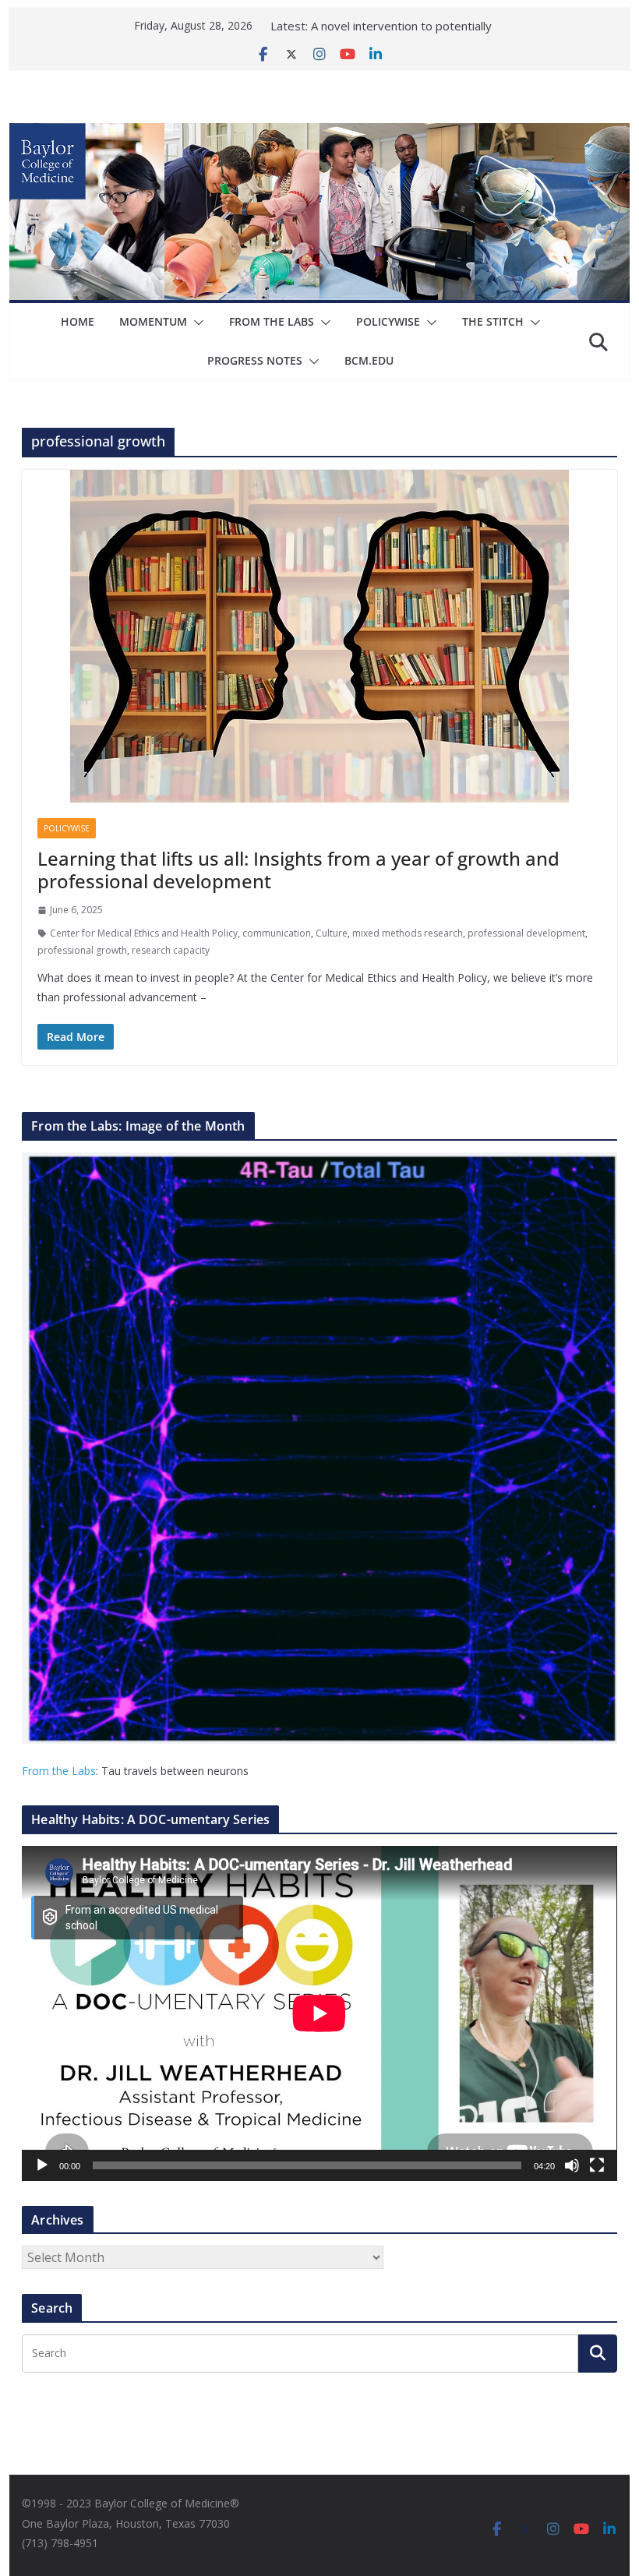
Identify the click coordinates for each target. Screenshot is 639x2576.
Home (78, 321)
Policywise (388, 321)
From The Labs (272, 321)
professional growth (82, 950)
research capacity (171, 950)
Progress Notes (255, 360)
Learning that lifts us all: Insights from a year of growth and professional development (298, 870)
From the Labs (59, 1771)
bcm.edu (369, 360)
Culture (332, 933)
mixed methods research (408, 933)
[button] (196, 323)
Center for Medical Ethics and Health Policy (144, 933)
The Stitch (493, 321)
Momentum (153, 321)
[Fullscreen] (597, 2165)
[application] (319, 2013)
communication (277, 933)
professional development (526, 933)
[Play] (42, 2165)
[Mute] (572, 2165)
